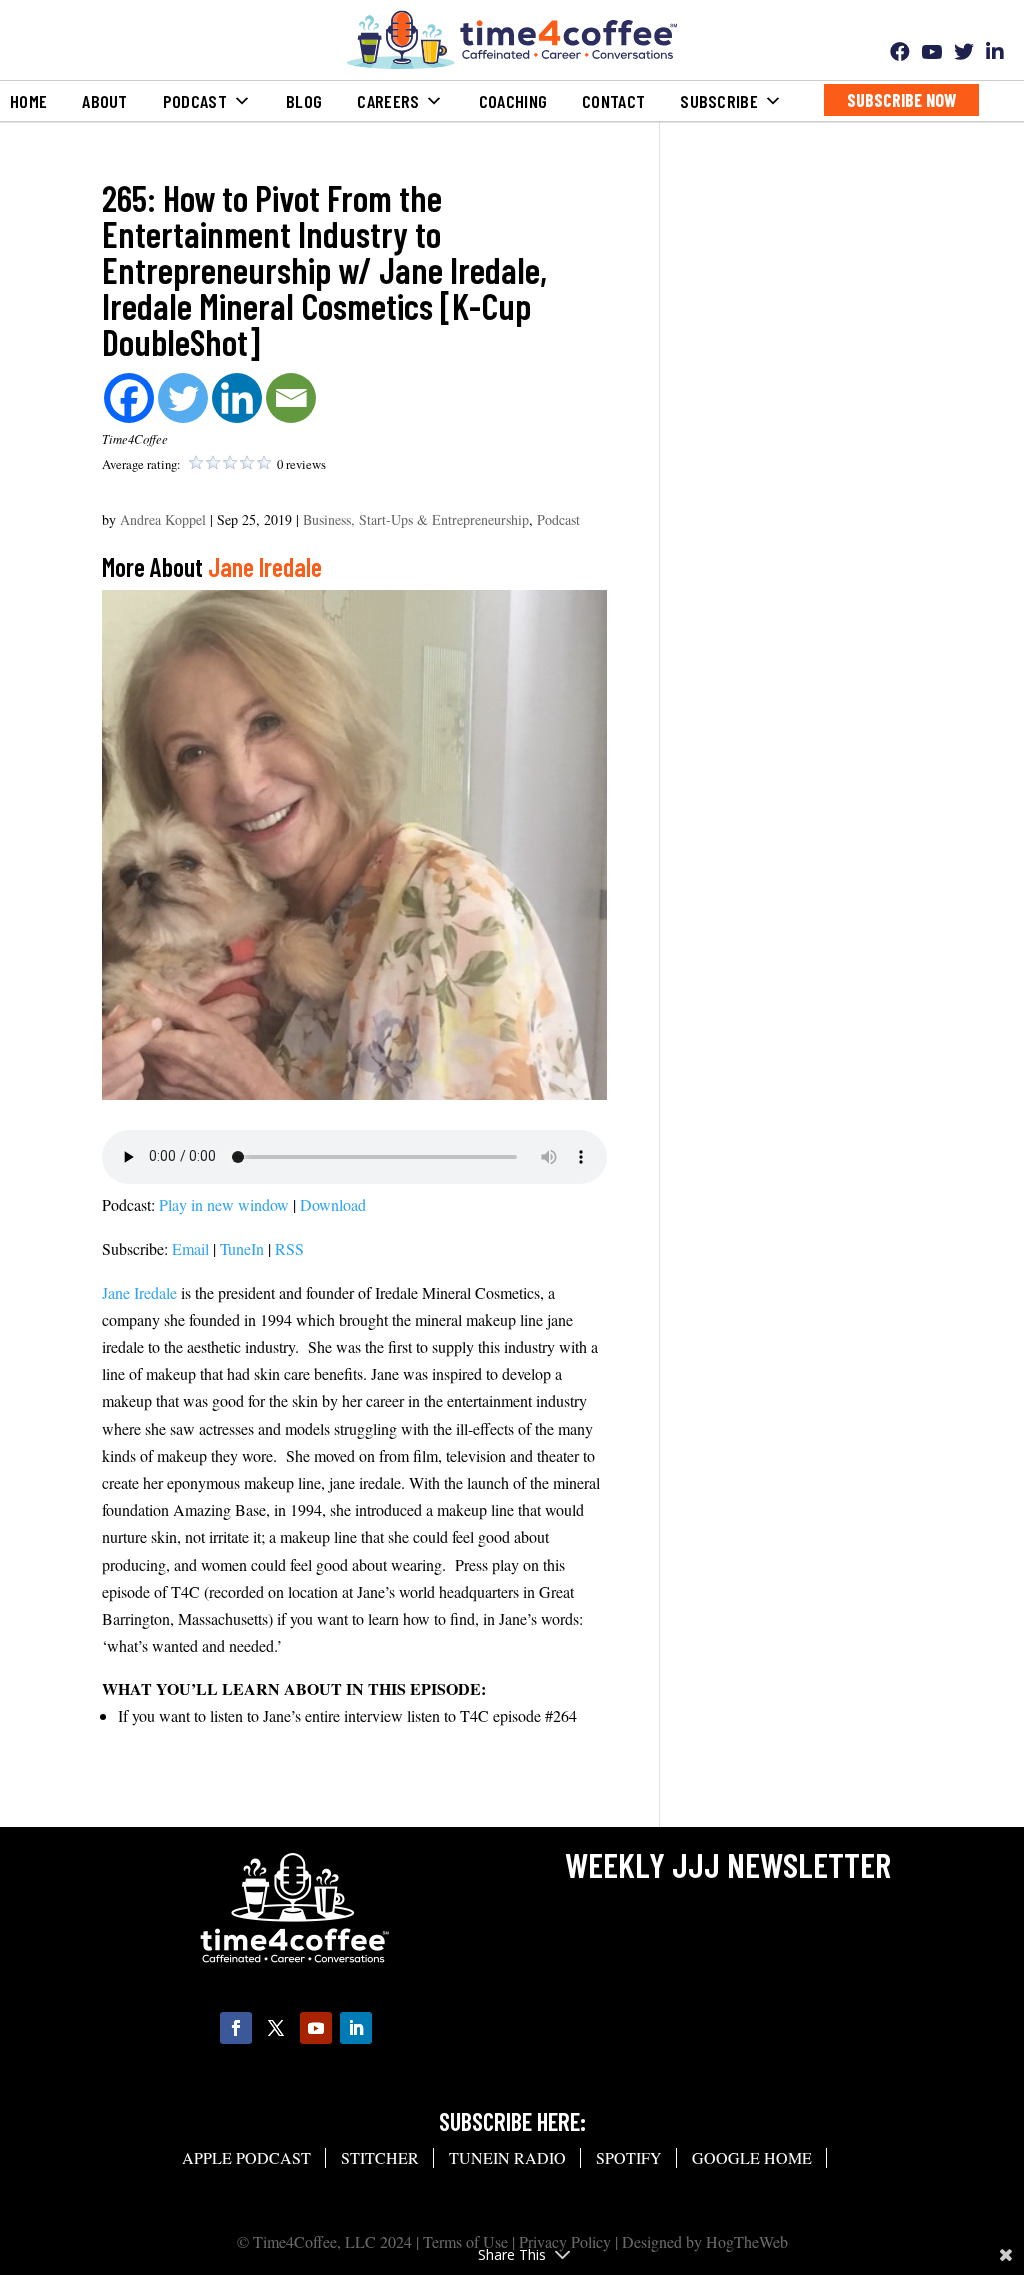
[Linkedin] (237, 398)
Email (190, 1248)
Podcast (558, 519)
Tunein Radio (507, 2157)
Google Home (55, 243)
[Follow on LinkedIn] (356, 2028)
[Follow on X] (276, 2028)
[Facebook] (129, 398)
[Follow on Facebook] (236, 2028)
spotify (629, 2157)
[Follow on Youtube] (316, 2028)
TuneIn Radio (55, 150)
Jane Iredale (265, 566)
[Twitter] (183, 398)
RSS (289, 1248)
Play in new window (224, 1204)
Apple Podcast (246, 2157)
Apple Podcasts (68, 57)
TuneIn (242, 1248)
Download (333, 1204)
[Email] (291, 398)
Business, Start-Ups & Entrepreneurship (416, 519)
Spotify (36, 197)
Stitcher (42, 104)
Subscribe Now (901, 100)
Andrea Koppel (163, 519)
